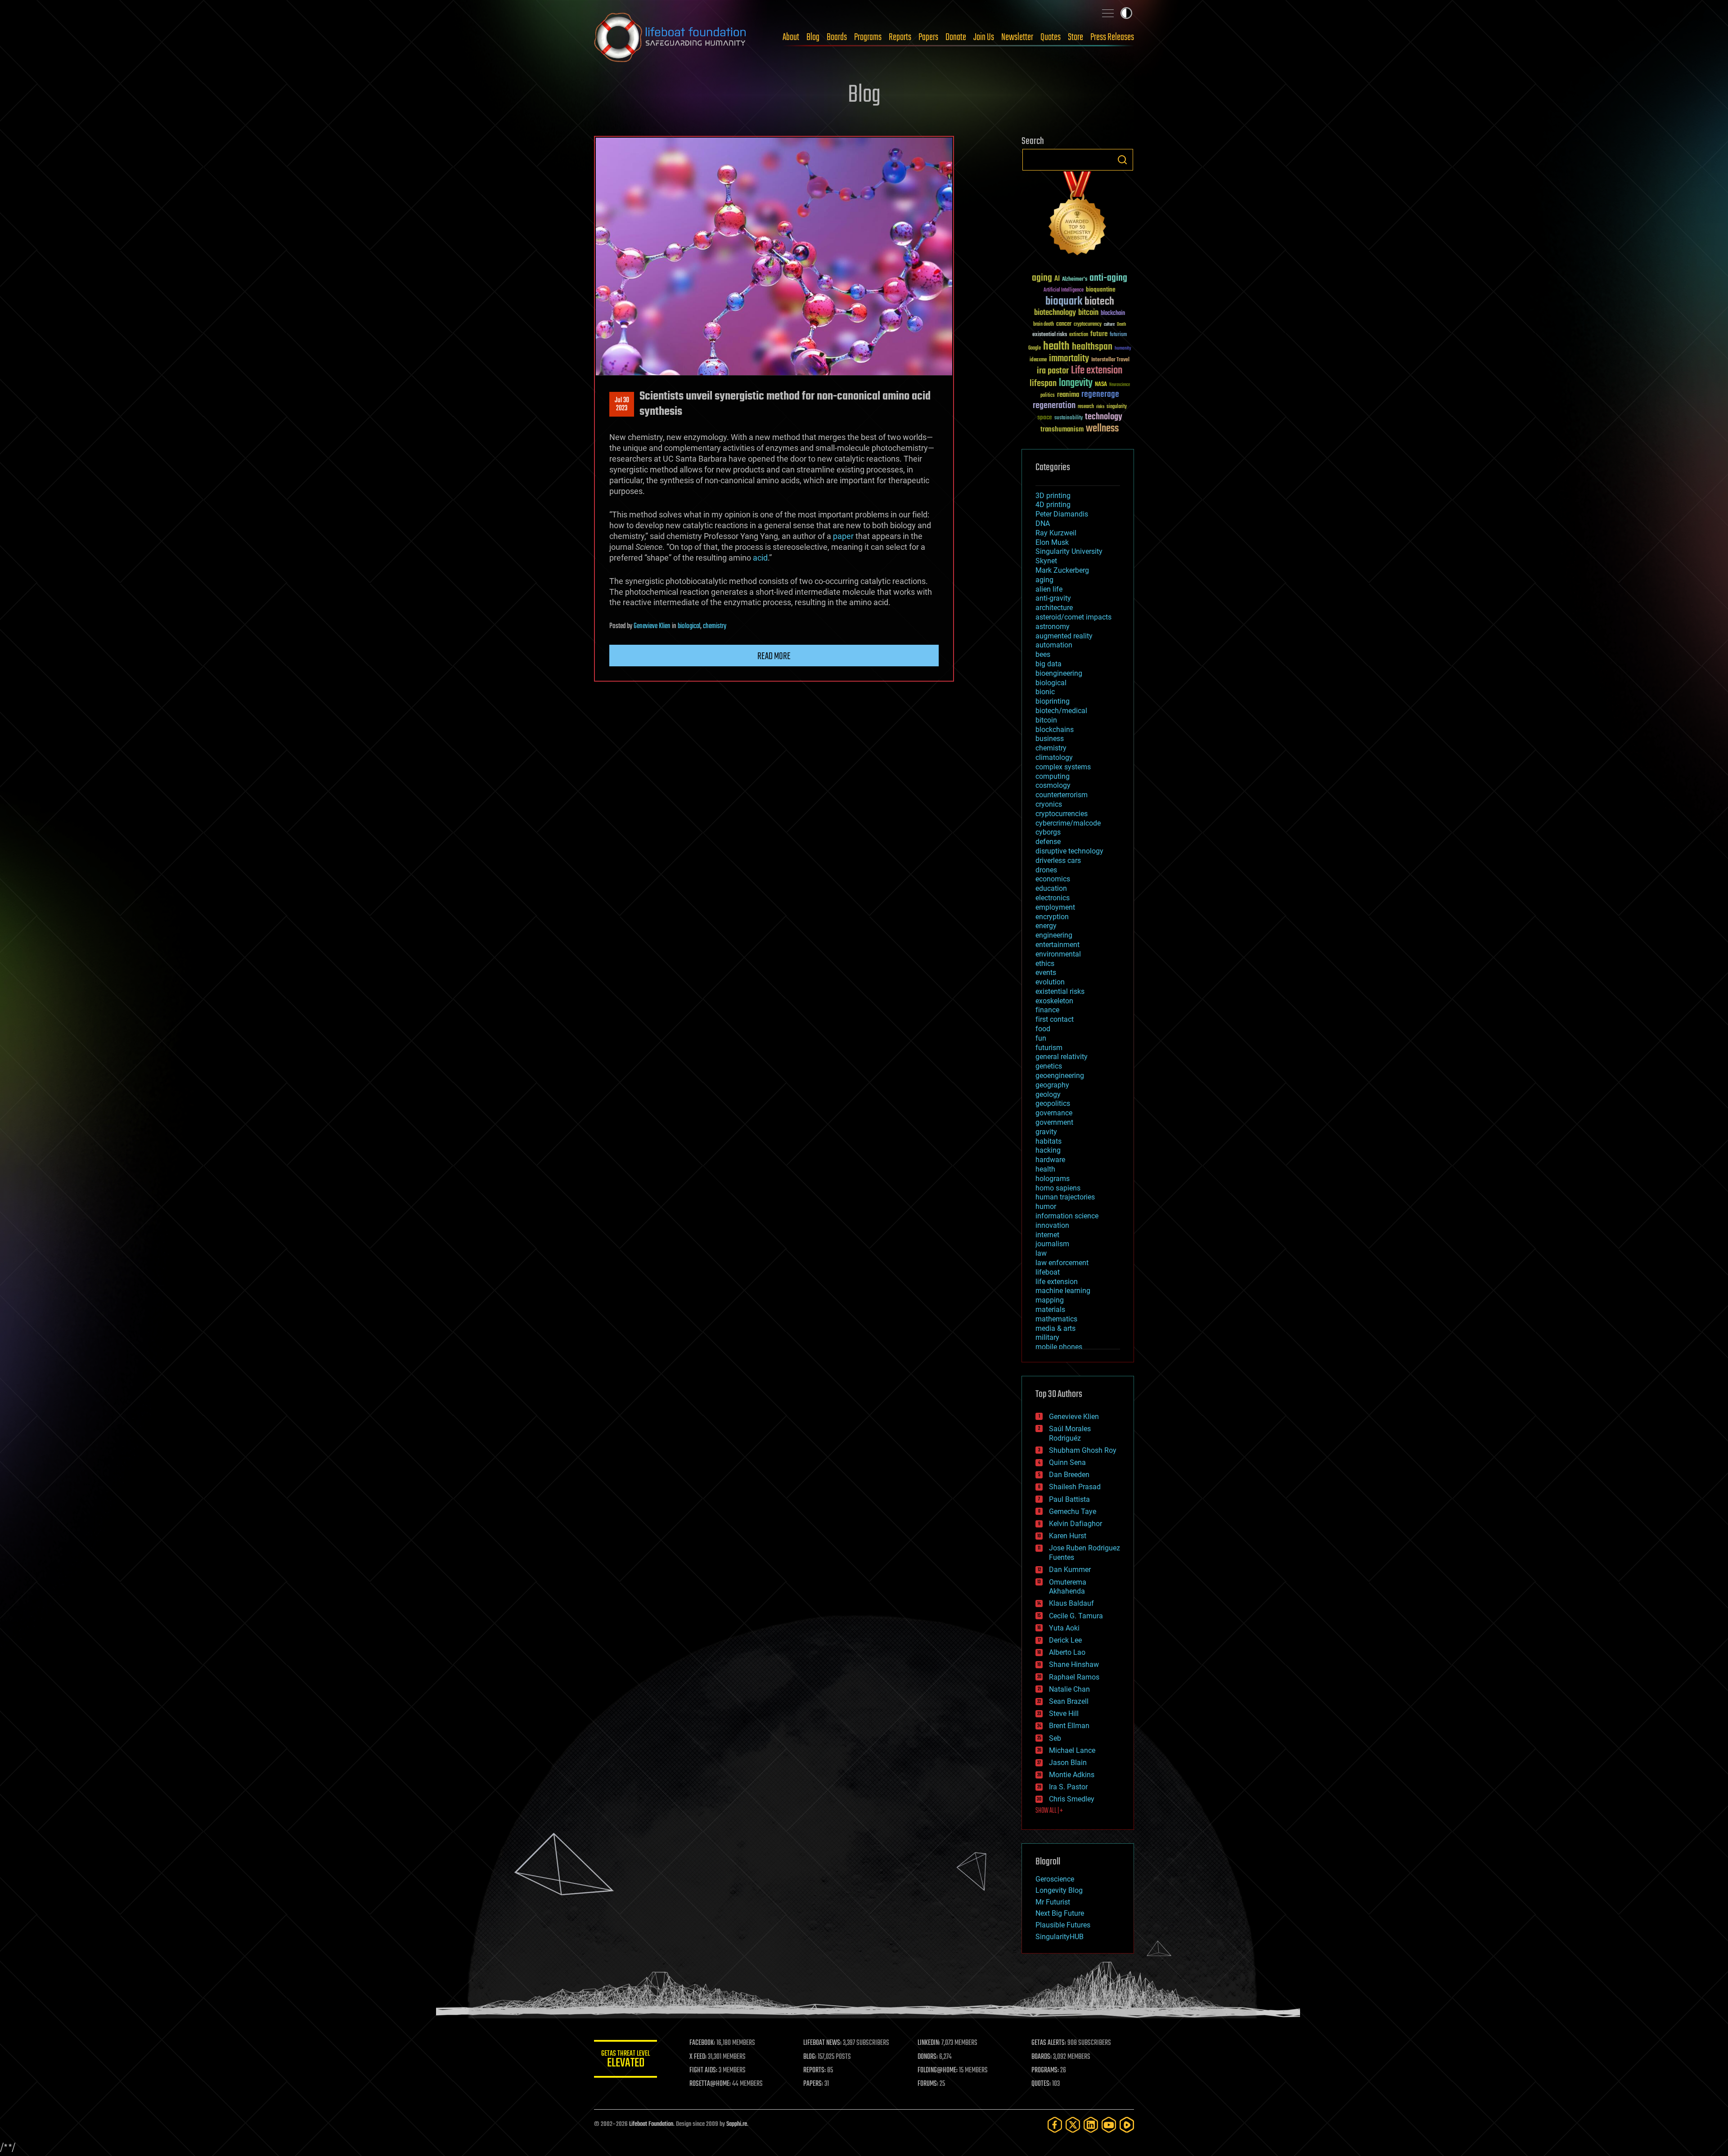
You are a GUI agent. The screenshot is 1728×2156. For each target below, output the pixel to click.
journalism (1052, 1244)
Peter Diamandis (1062, 514)
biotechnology (1055, 313)
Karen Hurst (1068, 1536)
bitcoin (1088, 313)
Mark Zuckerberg (1062, 570)
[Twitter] (1073, 2125)
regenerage (1100, 395)
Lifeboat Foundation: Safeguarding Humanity (670, 37)
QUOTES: (1041, 2084)
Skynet (1046, 561)
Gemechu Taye (1073, 1511)
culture (1109, 325)
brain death (1044, 325)
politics (1048, 396)
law (1041, 1253)
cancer (1064, 324)
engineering (1054, 935)
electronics (1053, 898)
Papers (928, 37)
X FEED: (698, 2057)
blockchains (1055, 730)
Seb (1055, 1738)
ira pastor (1053, 371)
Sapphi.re (737, 2124)
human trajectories (1065, 1197)
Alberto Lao (1067, 1652)
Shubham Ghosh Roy (1083, 1450)
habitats (1048, 1141)
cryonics (1049, 804)
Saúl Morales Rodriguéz (1070, 1433)
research (1086, 407)
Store (1075, 37)
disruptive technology (1069, 851)
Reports (900, 37)
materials (1050, 1309)
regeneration (1054, 406)
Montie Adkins (1072, 1775)
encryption (1052, 917)
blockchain (1113, 314)
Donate (956, 37)
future (1099, 334)
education (1051, 888)
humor (1046, 1206)
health (1056, 347)
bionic (1045, 692)
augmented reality (1064, 636)
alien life (1049, 589)
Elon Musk (1052, 542)
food (1043, 1029)
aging (1042, 278)
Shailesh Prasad (1075, 1487)
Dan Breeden (1069, 1475)
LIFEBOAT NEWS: (822, 2043)
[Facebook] (1055, 2125)
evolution (1050, 982)
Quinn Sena (1067, 1462)
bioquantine (1101, 290)
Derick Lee (1065, 1640)
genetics (1049, 1066)
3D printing (1053, 496)
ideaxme (1038, 360)
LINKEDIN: (929, 2043)
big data (1048, 664)
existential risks (1050, 335)
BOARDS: (1042, 2057)
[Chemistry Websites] (1078, 215)
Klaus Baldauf (1071, 1603)
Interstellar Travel (1110, 360)
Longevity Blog (1059, 1890)
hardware (1050, 1160)
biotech (1099, 302)
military (1047, 1337)
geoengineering (1060, 1076)
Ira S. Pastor (1068, 1787)
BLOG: (810, 2057)
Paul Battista (1069, 1499)
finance (1047, 1010)
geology (1048, 1094)
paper (843, 536)
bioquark (1064, 302)
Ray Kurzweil (1056, 533)
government (1054, 1122)
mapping (1050, 1300)
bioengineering (1059, 673)
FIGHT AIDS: (703, 2071)
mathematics (1056, 1319)
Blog (813, 37)
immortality (1069, 359)
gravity (1046, 1132)
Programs (868, 37)
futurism (1118, 335)
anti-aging (1108, 278)
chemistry (715, 626)
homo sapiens (1058, 1188)
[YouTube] (1109, 2125)
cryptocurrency (1088, 325)
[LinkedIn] (1091, 2125)
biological (689, 626)
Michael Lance (1072, 1750)
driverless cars (1058, 860)
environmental (1058, 954)
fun (1041, 1038)
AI (1057, 279)
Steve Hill (1064, 1714)
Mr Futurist (1053, 1902)
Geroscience (1055, 1879)
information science (1067, 1216)
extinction (1079, 335)
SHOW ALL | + (1049, 1811)
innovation (1052, 1225)
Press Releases (1112, 37)
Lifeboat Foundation (651, 2124)
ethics (1045, 963)
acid (760, 558)
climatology (1054, 757)
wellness (1102, 429)
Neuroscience (1120, 385)
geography (1052, 1085)
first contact (1055, 1019)
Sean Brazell (1069, 1701)
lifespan (1043, 384)
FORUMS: (928, 2084)
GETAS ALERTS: (1049, 2043)
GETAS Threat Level (625, 2060)
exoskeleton (1054, 1001)
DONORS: (928, 2057)
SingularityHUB (1060, 1937)
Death (1121, 325)
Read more (774, 656)
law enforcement (1062, 1263)
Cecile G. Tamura (1076, 1616)
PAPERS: (813, 2084)
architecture (1054, 608)
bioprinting (1053, 701)
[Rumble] (1127, 2125)
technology (1104, 417)
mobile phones (1059, 1347)
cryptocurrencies (1062, 814)
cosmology (1053, 785)
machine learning (1063, 1291)
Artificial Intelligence (1064, 290)
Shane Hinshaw (1074, 1664)
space (1045, 417)
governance (1054, 1113)
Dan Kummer (1070, 1570)
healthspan (1092, 347)
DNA (1043, 523)
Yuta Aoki (1064, 1628)
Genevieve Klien (652, 626)
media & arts (1055, 1328)
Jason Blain (1068, 1763)
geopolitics (1053, 1103)
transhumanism (1062, 429)
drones (1046, 870)
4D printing (1053, 505)
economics (1053, 879)
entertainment (1057, 945)
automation (1054, 645)
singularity (1117, 407)
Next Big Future (1060, 1913)
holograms (1053, 1179)
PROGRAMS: (1045, 2071)
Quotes (1051, 37)
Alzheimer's (1075, 280)
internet (1047, 1235)
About (791, 37)
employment (1055, 907)
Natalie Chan (1069, 1689)
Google (1035, 348)
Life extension (1097, 371)
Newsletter (1017, 37)
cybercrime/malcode (1068, 823)
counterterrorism (1062, 795)
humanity (1123, 349)
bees (1043, 654)
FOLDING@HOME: (938, 2071)
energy (1046, 926)
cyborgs (1048, 832)
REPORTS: (814, 2071)
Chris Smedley (1072, 1799)
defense (1048, 842)
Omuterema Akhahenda (1068, 1587)
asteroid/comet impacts (1073, 617)
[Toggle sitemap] (1108, 13)
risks (1100, 407)
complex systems (1063, 767)
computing (1053, 776)
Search (1122, 160)
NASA (1101, 385)
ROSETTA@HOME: (710, 2084)
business (1050, 739)
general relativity (1062, 1057)
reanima (1068, 395)
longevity (1076, 383)
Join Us (984, 37)
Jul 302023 (622, 404)
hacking (1048, 1150)
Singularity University (1069, 551)
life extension (1057, 1282)
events (1046, 972)
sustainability (1069, 418)
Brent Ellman (1069, 1726)
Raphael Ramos (1074, 1677)
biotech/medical (1061, 711)
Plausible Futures (1063, 1925)
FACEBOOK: (702, 2043)
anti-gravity (1053, 598)
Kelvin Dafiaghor (1075, 1524)
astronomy (1053, 627)
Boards (837, 37)
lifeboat (1048, 1272)
